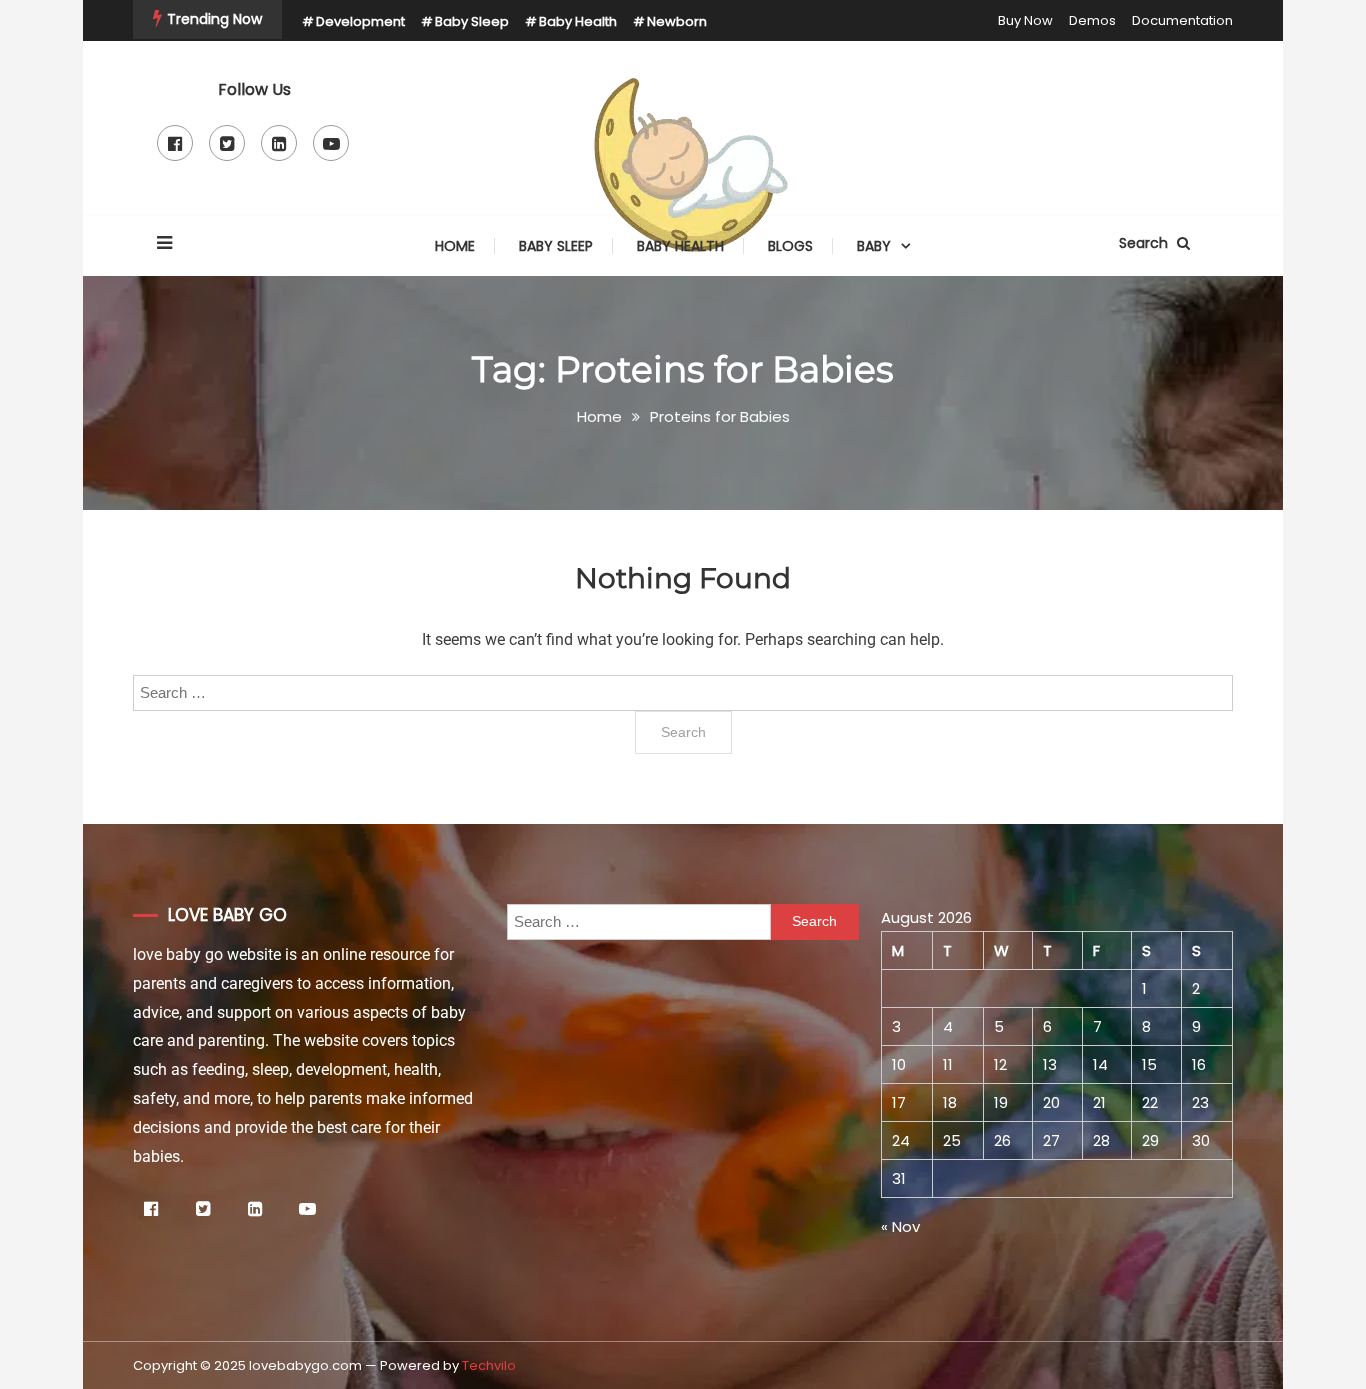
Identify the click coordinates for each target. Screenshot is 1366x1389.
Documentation (1182, 20)
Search (1145, 243)
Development (360, 21)
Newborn (677, 21)
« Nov (900, 1226)
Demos (1092, 20)
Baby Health (578, 21)
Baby (874, 246)
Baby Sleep (472, 21)
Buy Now (1025, 20)
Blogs (790, 246)
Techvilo (489, 1365)
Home (455, 246)
